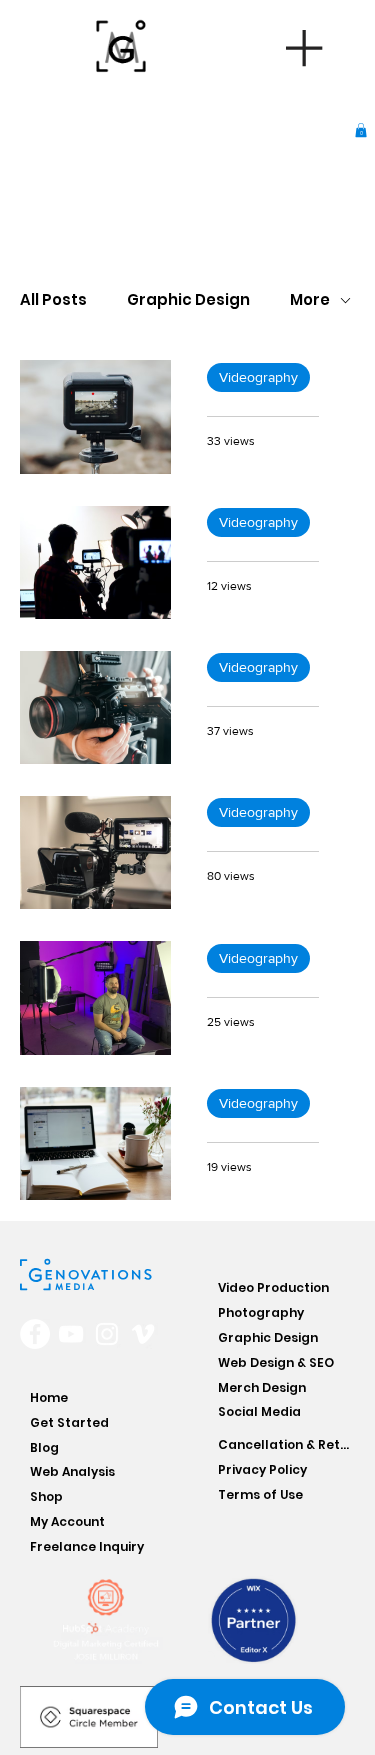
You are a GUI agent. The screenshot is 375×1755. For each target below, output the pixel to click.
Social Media (259, 1411)
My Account (67, 1521)
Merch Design (262, 1387)
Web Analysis (72, 1471)
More (310, 300)
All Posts (53, 300)
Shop (46, 1496)
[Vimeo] (143, 1334)
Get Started (69, 1422)
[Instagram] (107, 1334)
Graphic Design (188, 300)
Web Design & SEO (276, 1362)
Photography (261, 1312)
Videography (258, 377)
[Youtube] (71, 1334)
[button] (361, 130)
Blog (44, 1447)
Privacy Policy (262, 1469)
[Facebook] (35, 1334)
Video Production (273, 1287)
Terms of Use (260, 1494)
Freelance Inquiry (87, 1546)
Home (49, 1397)
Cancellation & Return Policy (286, 1444)
